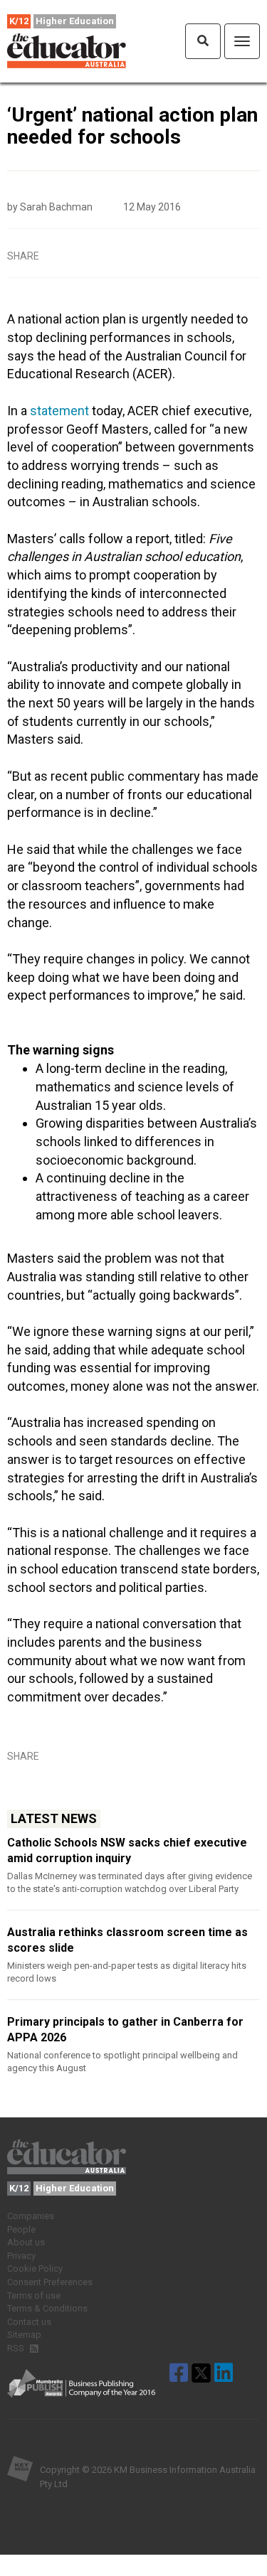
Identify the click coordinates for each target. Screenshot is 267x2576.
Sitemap (24, 2335)
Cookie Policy (35, 2268)
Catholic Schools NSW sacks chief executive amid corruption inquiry (127, 1850)
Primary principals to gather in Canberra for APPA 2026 (125, 2030)
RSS (17, 2348)
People (21, 2229)
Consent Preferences (50, 2282)
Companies (31, 2216)
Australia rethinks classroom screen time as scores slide (127, 1940)
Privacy (21, 2256)
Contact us (29, 2322)
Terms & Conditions (47, 2308)
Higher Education (75, 21)
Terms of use (34, 2296)
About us (26, 2242)
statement (59, 411)
